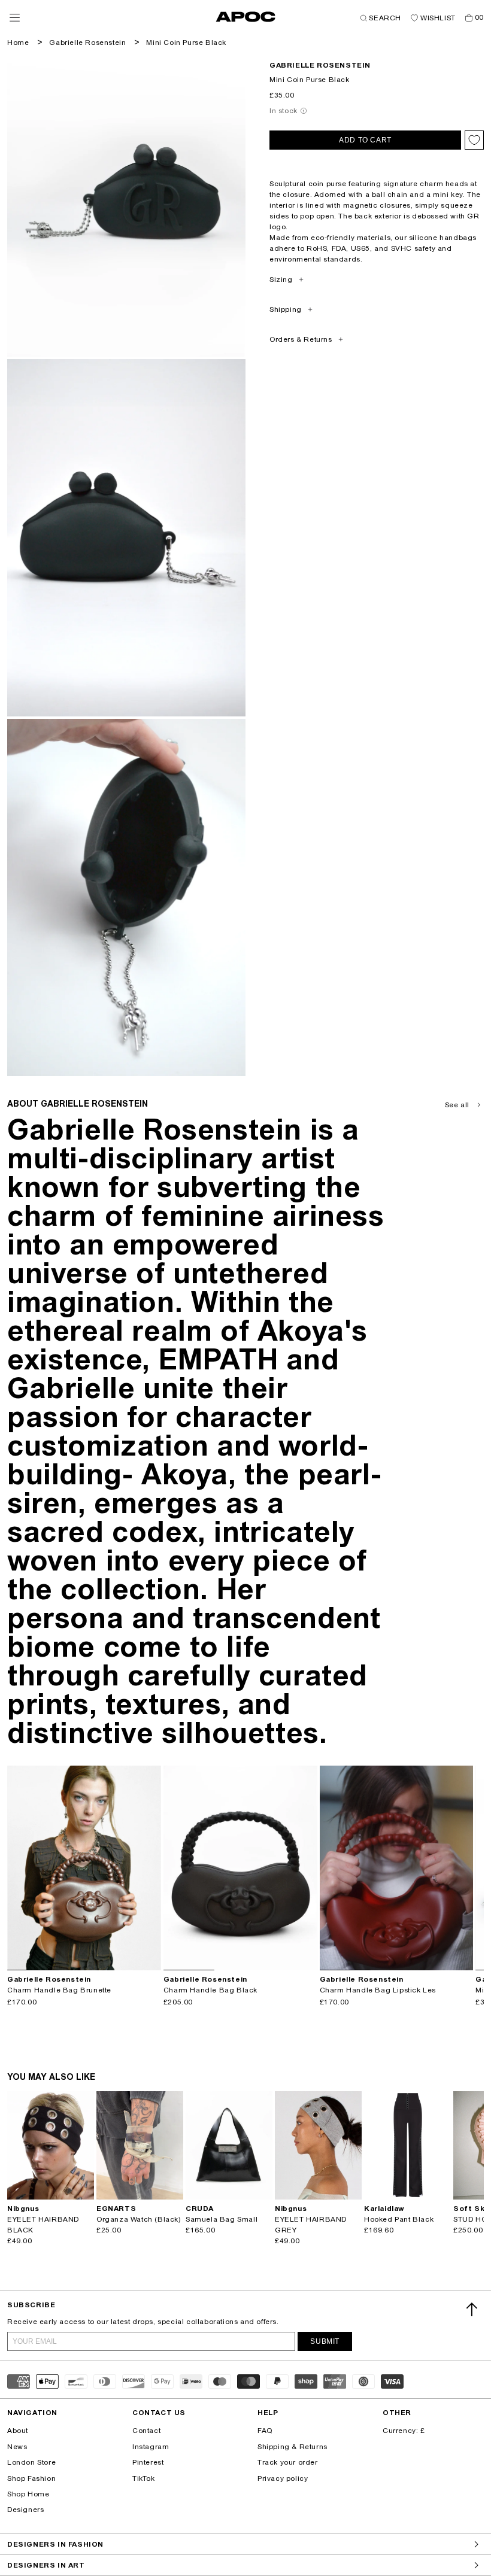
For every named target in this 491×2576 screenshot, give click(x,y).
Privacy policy (283, 2478)
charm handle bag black (210, 1990)
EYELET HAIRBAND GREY (311, 2225)
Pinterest (148, 2462)
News (17, 2447)
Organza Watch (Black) (139, 2219)
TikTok (144, 2478)
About (18, 2431)
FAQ (265, 2431)
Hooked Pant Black (399, 2219)
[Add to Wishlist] (474, 140)
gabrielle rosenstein (320, 65)
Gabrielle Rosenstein (87, 42)
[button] (15, 18)
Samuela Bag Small (222, 2219)
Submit (325, 2341)
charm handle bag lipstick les (378, 1990)
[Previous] (17, 1868)
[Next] (151, 1868)
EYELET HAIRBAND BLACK (43, 2225)
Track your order (288, 2462)
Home (18, 42)
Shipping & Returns (293, 2447)
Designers (25, 2510)
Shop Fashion (31, 2478)
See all (457, 1105)
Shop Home (28, 2494)
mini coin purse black (186, 42)
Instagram (151, 2447)
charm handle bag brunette (59, 1990)
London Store (31, 2462)
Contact (146, 2431)
